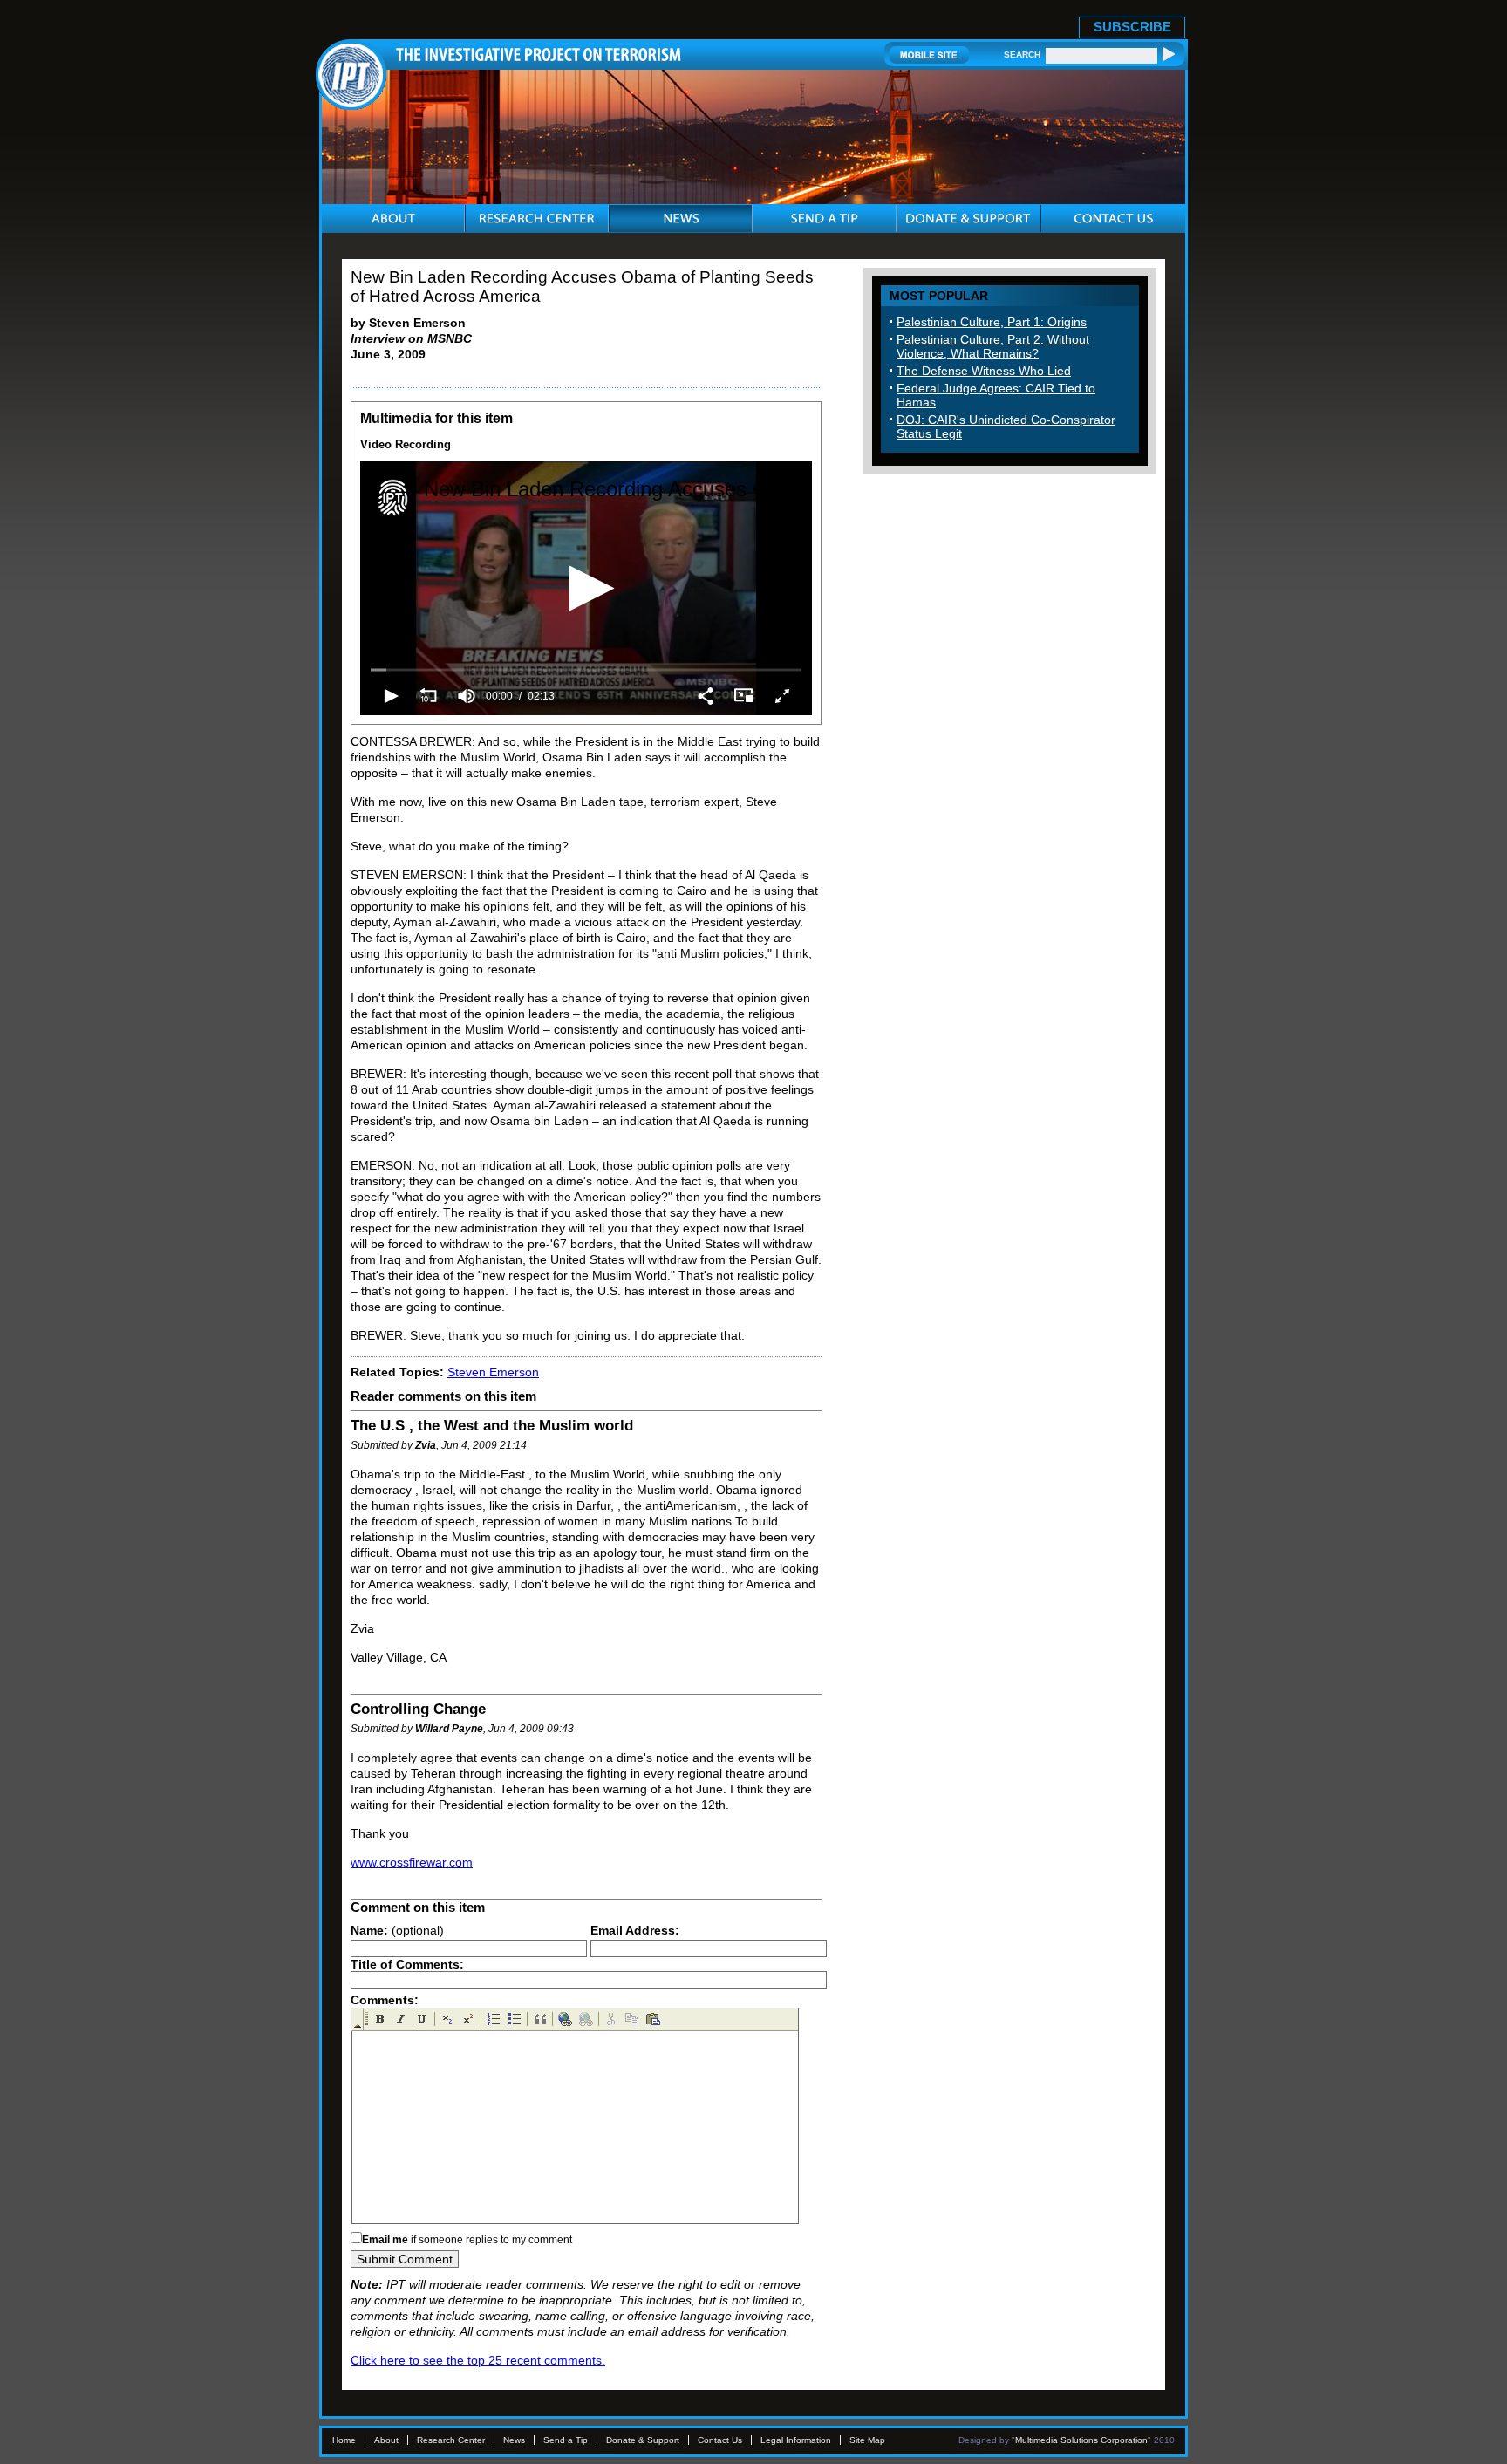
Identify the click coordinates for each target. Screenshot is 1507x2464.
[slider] (586, 669)
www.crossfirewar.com (412, 1862)
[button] (586, 588)
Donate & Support (643, 2440)
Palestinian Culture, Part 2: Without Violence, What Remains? (993, 346)
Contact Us (720, 2440)
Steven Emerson (493, 1372)
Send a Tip (566, 2440)
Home (344, 2440)
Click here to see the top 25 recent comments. (478, 2360)
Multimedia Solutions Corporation (1081, 2440)
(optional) (397, 1930)
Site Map (867, 2440)
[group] (467, 696)
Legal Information (796, 2440)
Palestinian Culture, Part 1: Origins (992, 322)
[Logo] (393, 498)
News (514, 2440)
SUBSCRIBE (1132, 27)
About (386, 2440)
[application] (586, 588)
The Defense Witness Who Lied (984, 371)
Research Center (451, 2440)
